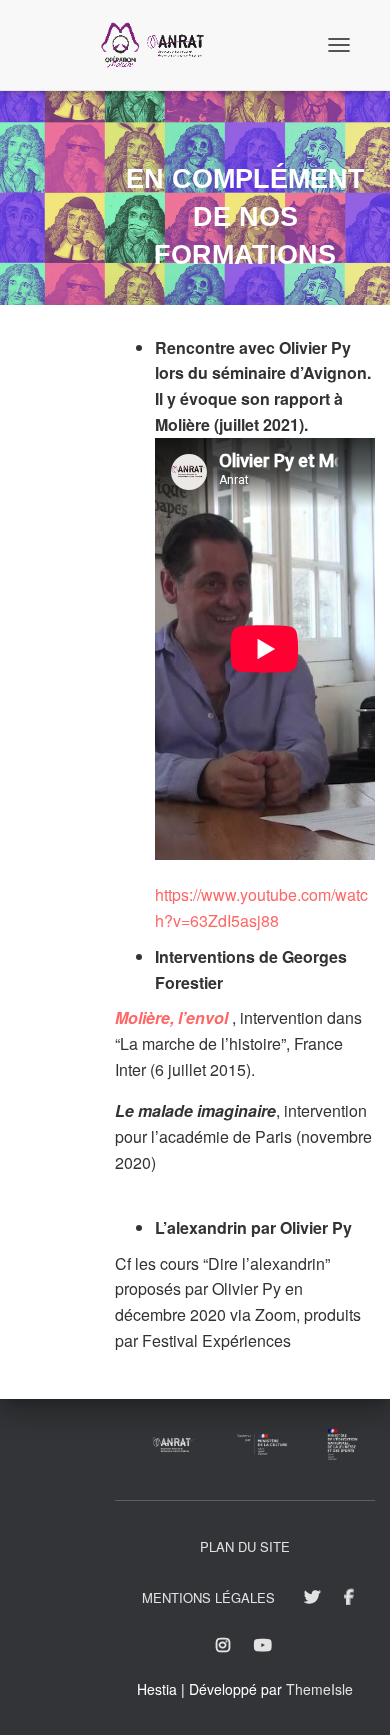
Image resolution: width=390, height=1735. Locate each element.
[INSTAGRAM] (223, 1646)
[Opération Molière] (160, 45)
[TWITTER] (312, 1598)
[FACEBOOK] (349, 1598)
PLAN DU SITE (245, 1546)
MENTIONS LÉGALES (208, 1597)
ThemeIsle (319, 1689)
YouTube (264, 1646)
